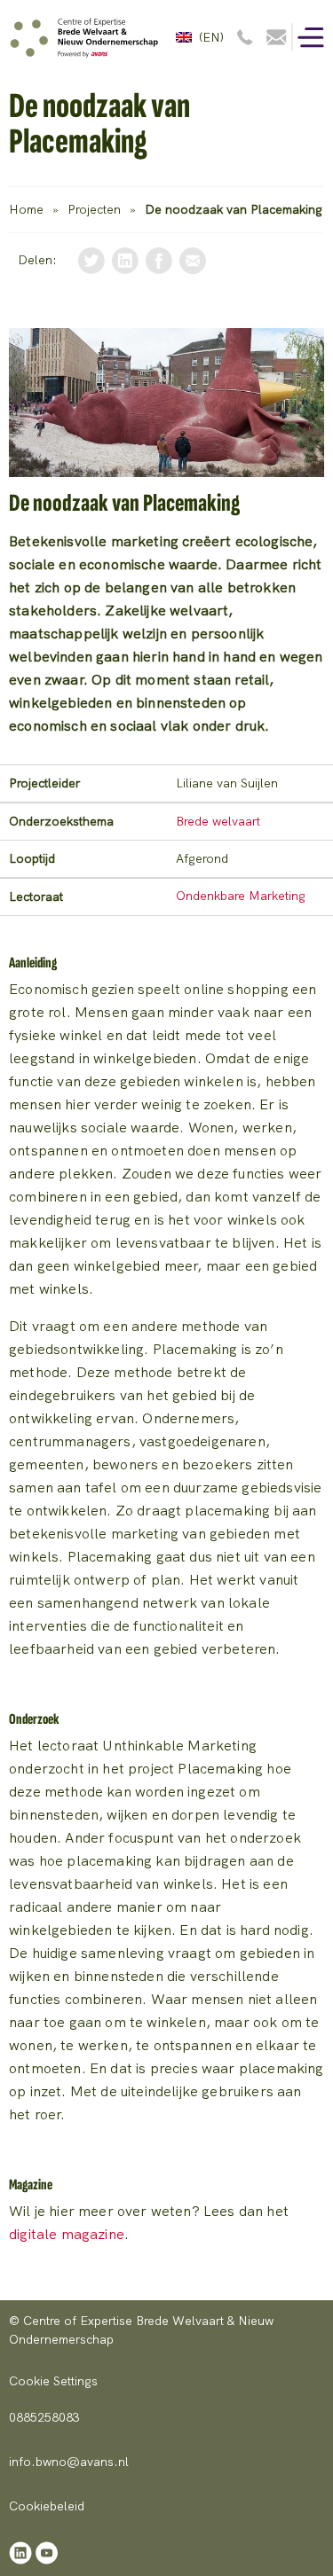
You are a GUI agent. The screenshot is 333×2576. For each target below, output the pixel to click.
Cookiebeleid (47, 2506)
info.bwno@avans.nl (69, 2462)
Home (26, 209)
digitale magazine (67, 2234)
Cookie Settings (53, 2381)
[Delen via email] (193, 260)
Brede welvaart (218, 821)
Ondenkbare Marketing (241, 896)
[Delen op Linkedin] (125, 260)
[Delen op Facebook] (159, 260)
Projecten (94, 209)
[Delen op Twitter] (91, 260)
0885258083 (44, 2417)
